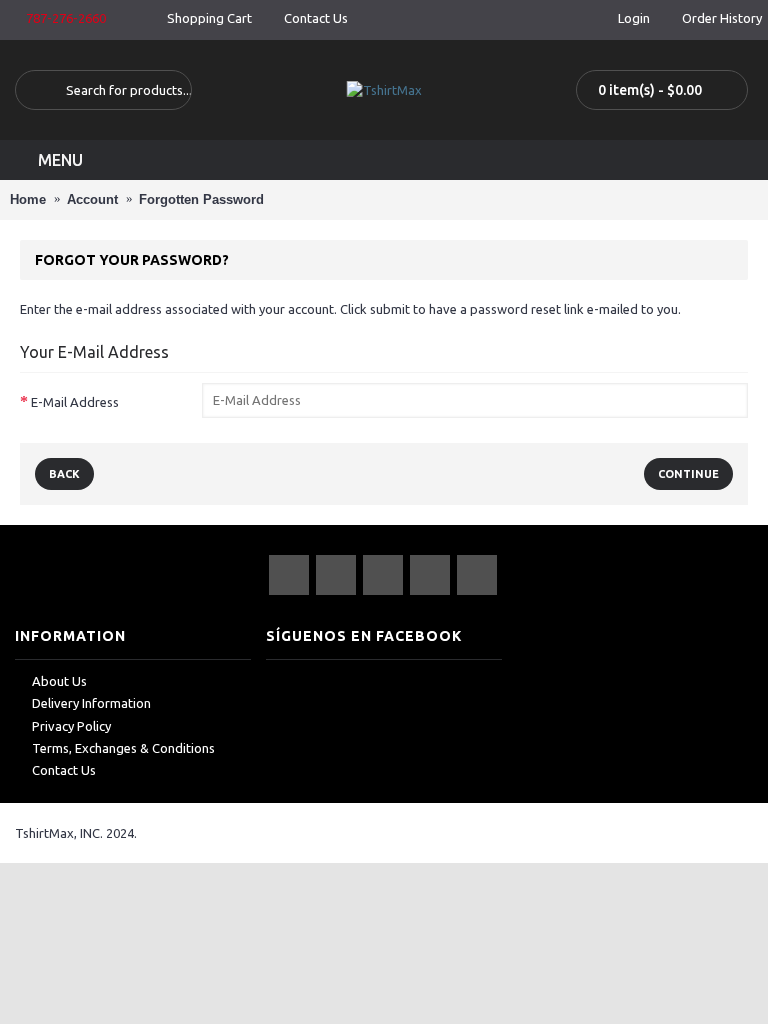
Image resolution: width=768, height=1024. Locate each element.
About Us (59, 681)
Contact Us (64, 770)
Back (64, 474)
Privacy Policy (71, 726)
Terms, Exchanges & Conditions (123, 748)
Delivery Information (91, 703)
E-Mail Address (75, 402)
